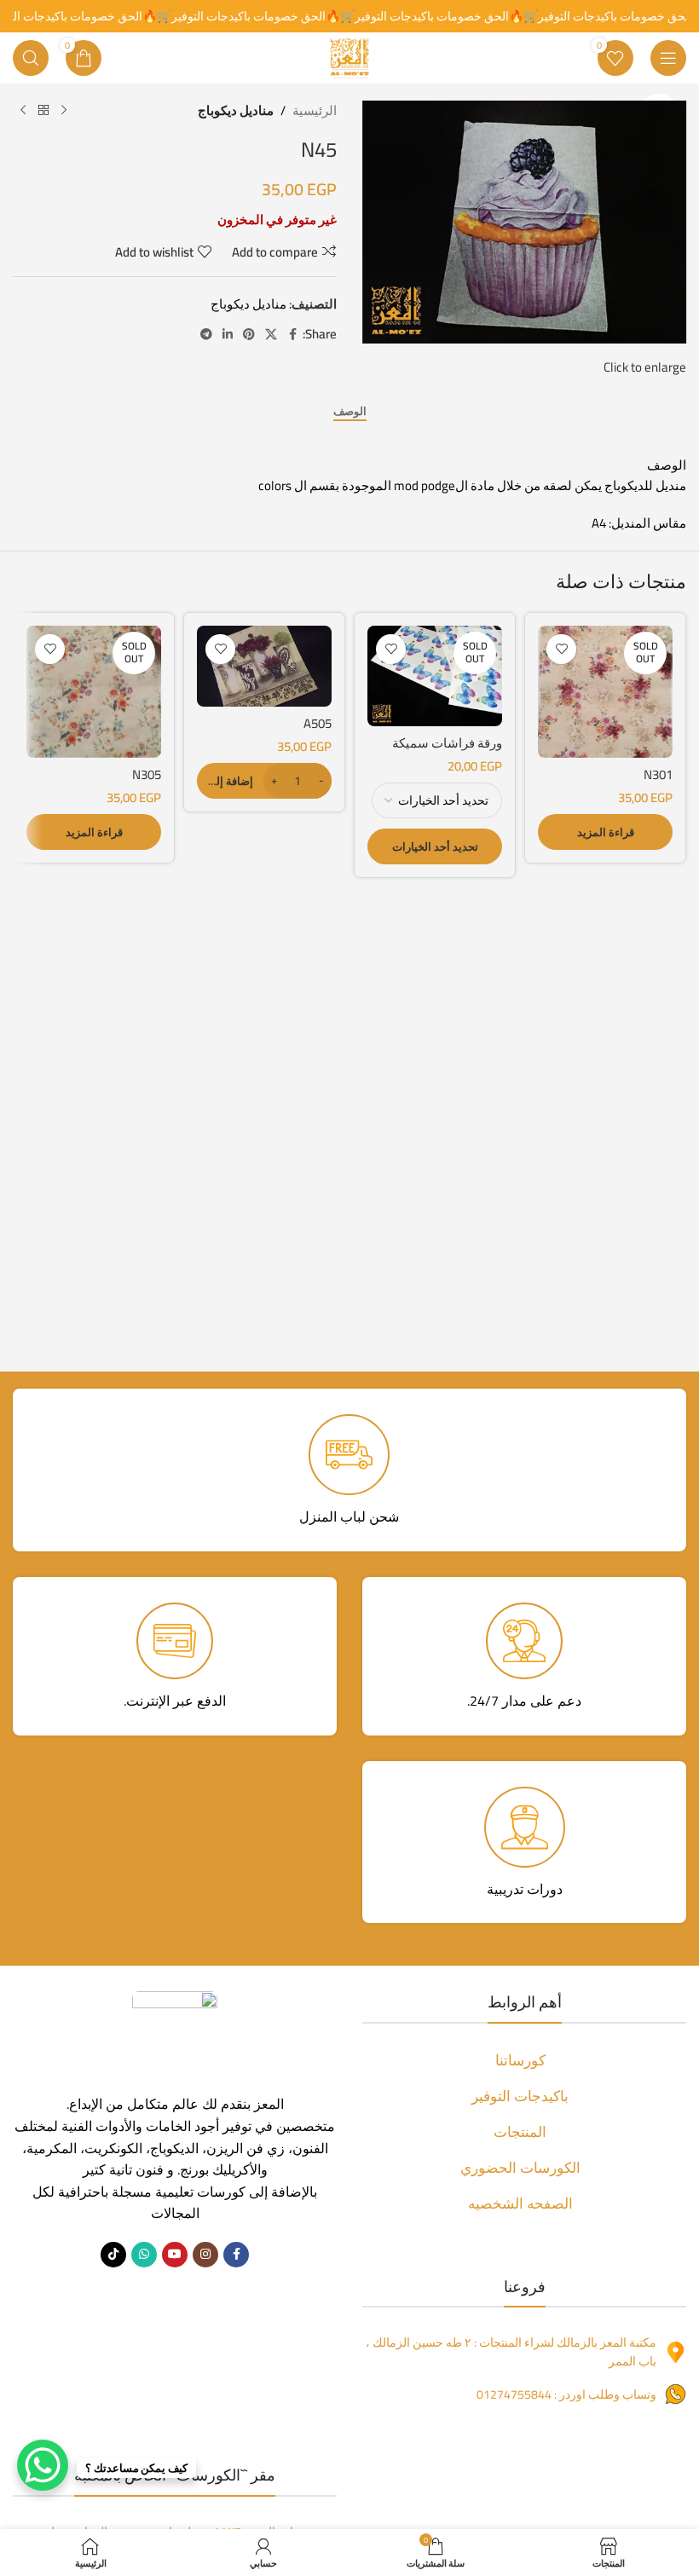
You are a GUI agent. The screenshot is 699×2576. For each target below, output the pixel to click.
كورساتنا (520, 2060)
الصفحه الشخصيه (520, 2203)
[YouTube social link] (175, 2255)
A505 (318, 723)
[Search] (31, 58)
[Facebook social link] (292, 335)
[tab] (350, 412)
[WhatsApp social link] (144, 2255)
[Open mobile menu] (668, 58)
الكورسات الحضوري (520, 2168)
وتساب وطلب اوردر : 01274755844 (566, 2394)
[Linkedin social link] (228, 335)
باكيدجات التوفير (520, 2096)
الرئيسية (315, 111)
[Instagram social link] (205, 2255)
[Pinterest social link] (249, 335)
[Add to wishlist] (561, 649)
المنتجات (520, 2132)
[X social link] (271, 335)
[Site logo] (349, 57)
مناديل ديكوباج (236, 111)
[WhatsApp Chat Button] (43, 2465)
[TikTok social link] (113, 2255)
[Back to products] (43, 111)
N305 (147, 774)
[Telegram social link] (206, 335)
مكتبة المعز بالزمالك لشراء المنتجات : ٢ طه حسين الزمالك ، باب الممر (511, 2352)
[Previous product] (64, 111)
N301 (658, 774)
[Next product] (23, 111)
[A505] (264, 666)
